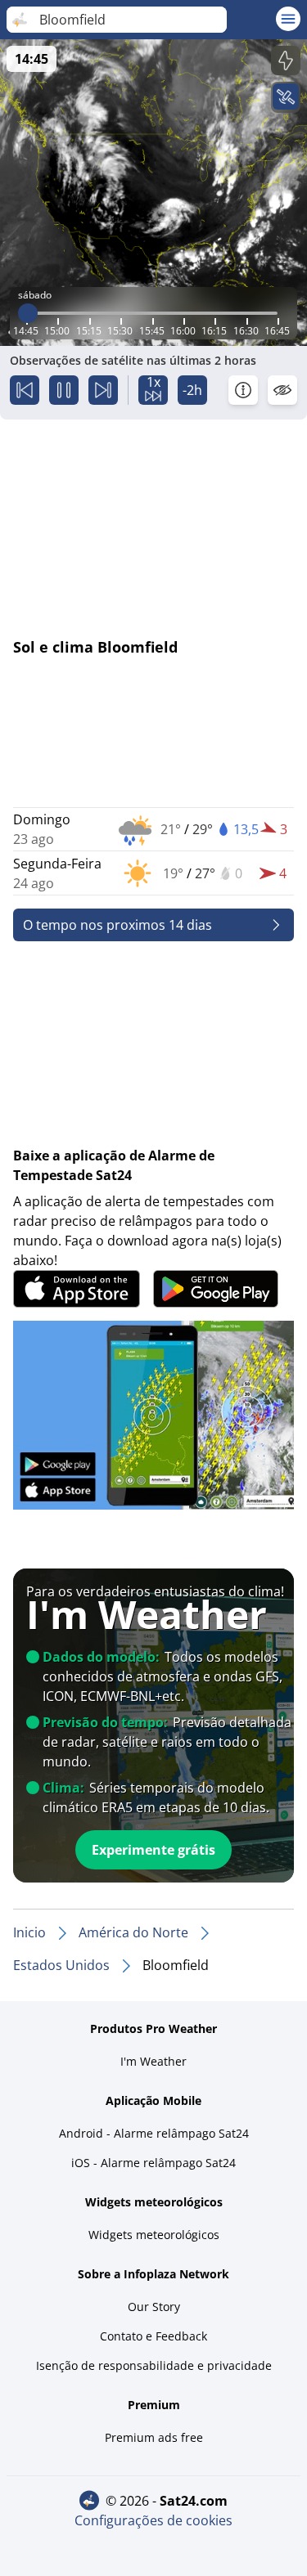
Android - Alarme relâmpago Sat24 (154, 2133)
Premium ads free (154, 2437)
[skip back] (25, 390)
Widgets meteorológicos (154, 2235)
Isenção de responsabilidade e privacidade (154, 2365)
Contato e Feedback (153, 2336)
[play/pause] (64, 390)
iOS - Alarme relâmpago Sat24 (153, 2163)
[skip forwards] (103, 390)
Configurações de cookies (153, 2520)
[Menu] (288, 19)
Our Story (154, 2307)
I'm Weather (153, 2061)
